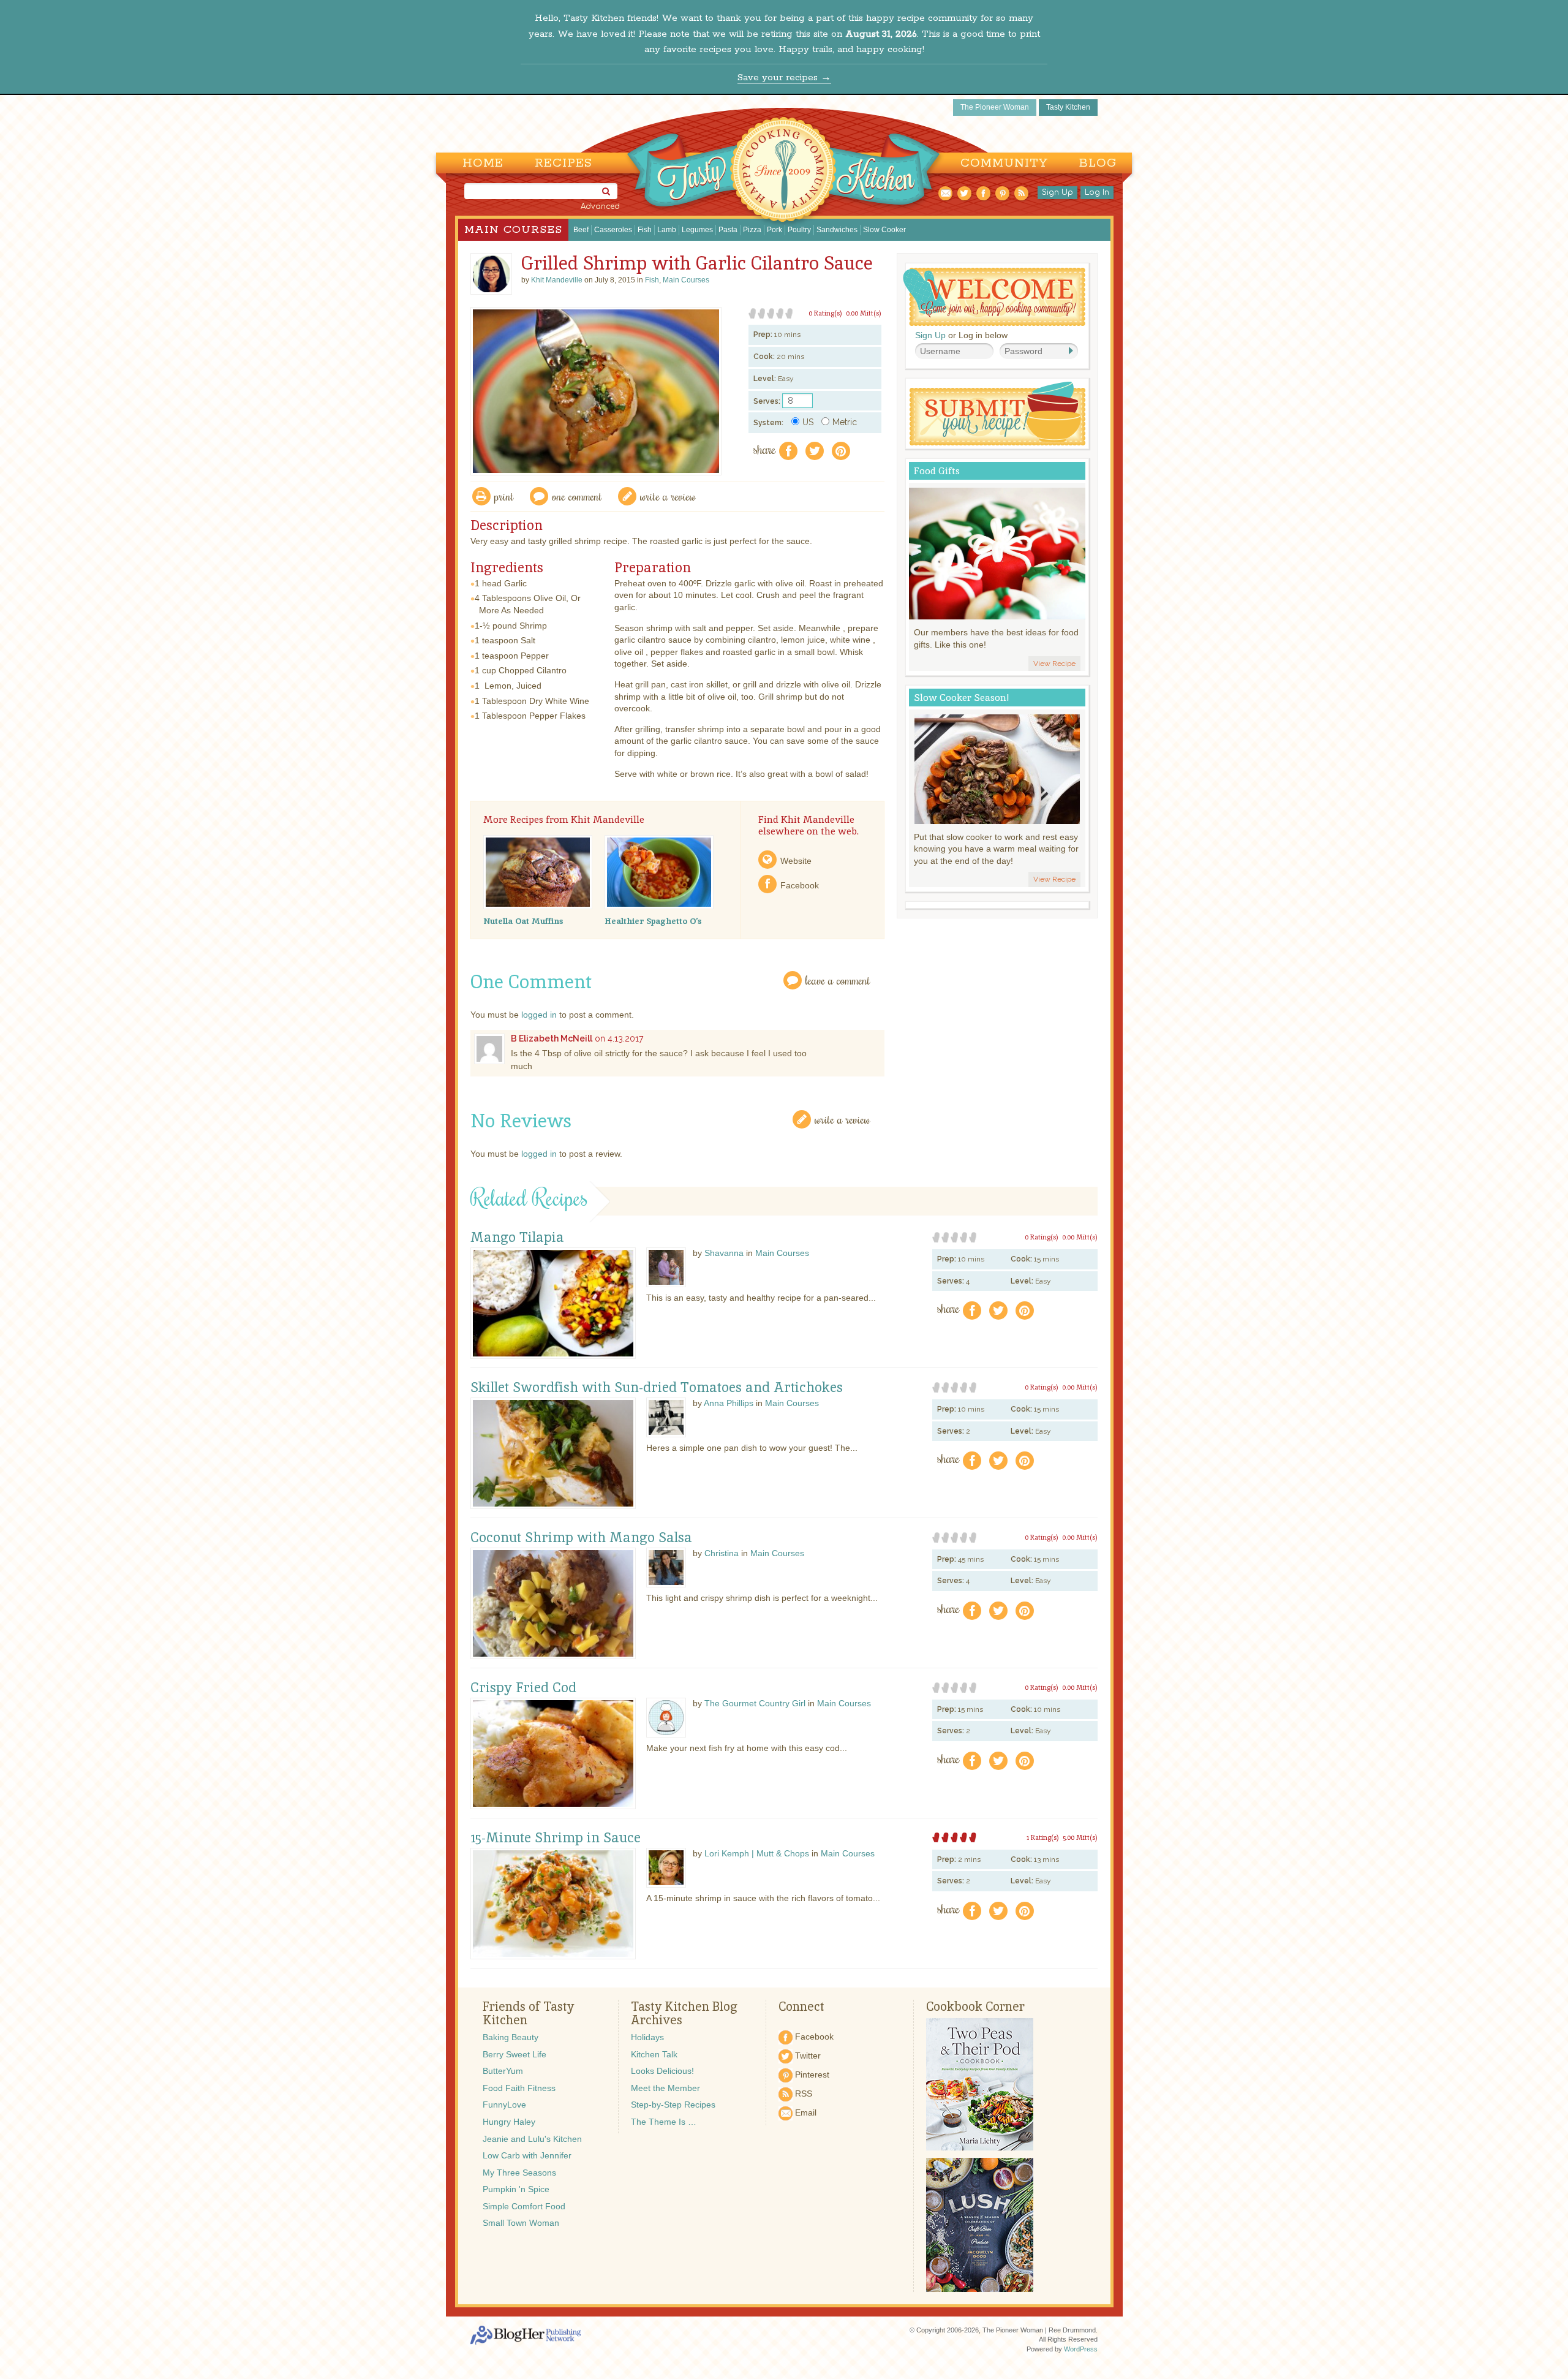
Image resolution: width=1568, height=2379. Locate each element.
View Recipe (1054, 664)
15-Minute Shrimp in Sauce (556, 1838)
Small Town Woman (521, 2223)
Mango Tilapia (517, 1238)
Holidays (647, 2037)
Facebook (800, 885)
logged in (539, 1015)
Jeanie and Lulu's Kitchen (532, 2139)
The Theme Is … (664, 2122)
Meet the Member (665, 2088)
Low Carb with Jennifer (527, 2155)
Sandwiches (837, 230)
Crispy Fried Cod (523, 1688)
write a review (668, 496)
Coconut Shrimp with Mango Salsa (581, 1538)
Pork (775, 230)
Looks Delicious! (662, 2071)
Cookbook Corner (975, 2006)
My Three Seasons (519, 2173)
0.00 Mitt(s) (864, 313)
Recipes (563, 163)
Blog (1098, 163)
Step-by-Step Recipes (673, 2105)
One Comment (577, 496)
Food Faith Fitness (519, 2088)
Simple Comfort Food (524, 2206)
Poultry (799, 230)
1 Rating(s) (1043, 1837)
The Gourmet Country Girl (755, 1703)
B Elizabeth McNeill (552, 1038)
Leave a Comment (838, 980)
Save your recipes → (784, 78)
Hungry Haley (509, 2122)
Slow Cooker (884, 230)
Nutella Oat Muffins (523, 921)
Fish (645, 230)
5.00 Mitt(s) (1080, 1837)
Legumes (697, 230)
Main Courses (513, 230)
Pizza (752, 230)
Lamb (667, 230)
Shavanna (724, 1253)
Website (796, 861)
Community (1004, 163)
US (808, 422)
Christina (722, 1553)
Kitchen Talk (654, 2054)
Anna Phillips (729, 1403)
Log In (1097, 192)
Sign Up (1057, 192)
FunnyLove (504, 2105)
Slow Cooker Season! (962, 698)
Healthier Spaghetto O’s (653, 921)
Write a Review (842, 1119)
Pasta (728, 230)
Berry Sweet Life (514, 2054)
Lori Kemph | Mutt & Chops (757, 1853)
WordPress (1081, 2349)
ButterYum (503, 2071)
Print (504, 496)
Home (483, 163)
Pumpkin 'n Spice (516, 2189)
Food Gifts (937, 471)
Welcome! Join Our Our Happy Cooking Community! (994, 297)
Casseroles (613, 230)
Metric (845, 422)
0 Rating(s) (825, 313)
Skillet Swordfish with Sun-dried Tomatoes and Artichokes (657, 1388)
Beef (581, 230)
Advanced (600, 206)
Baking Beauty (511, 2037)
